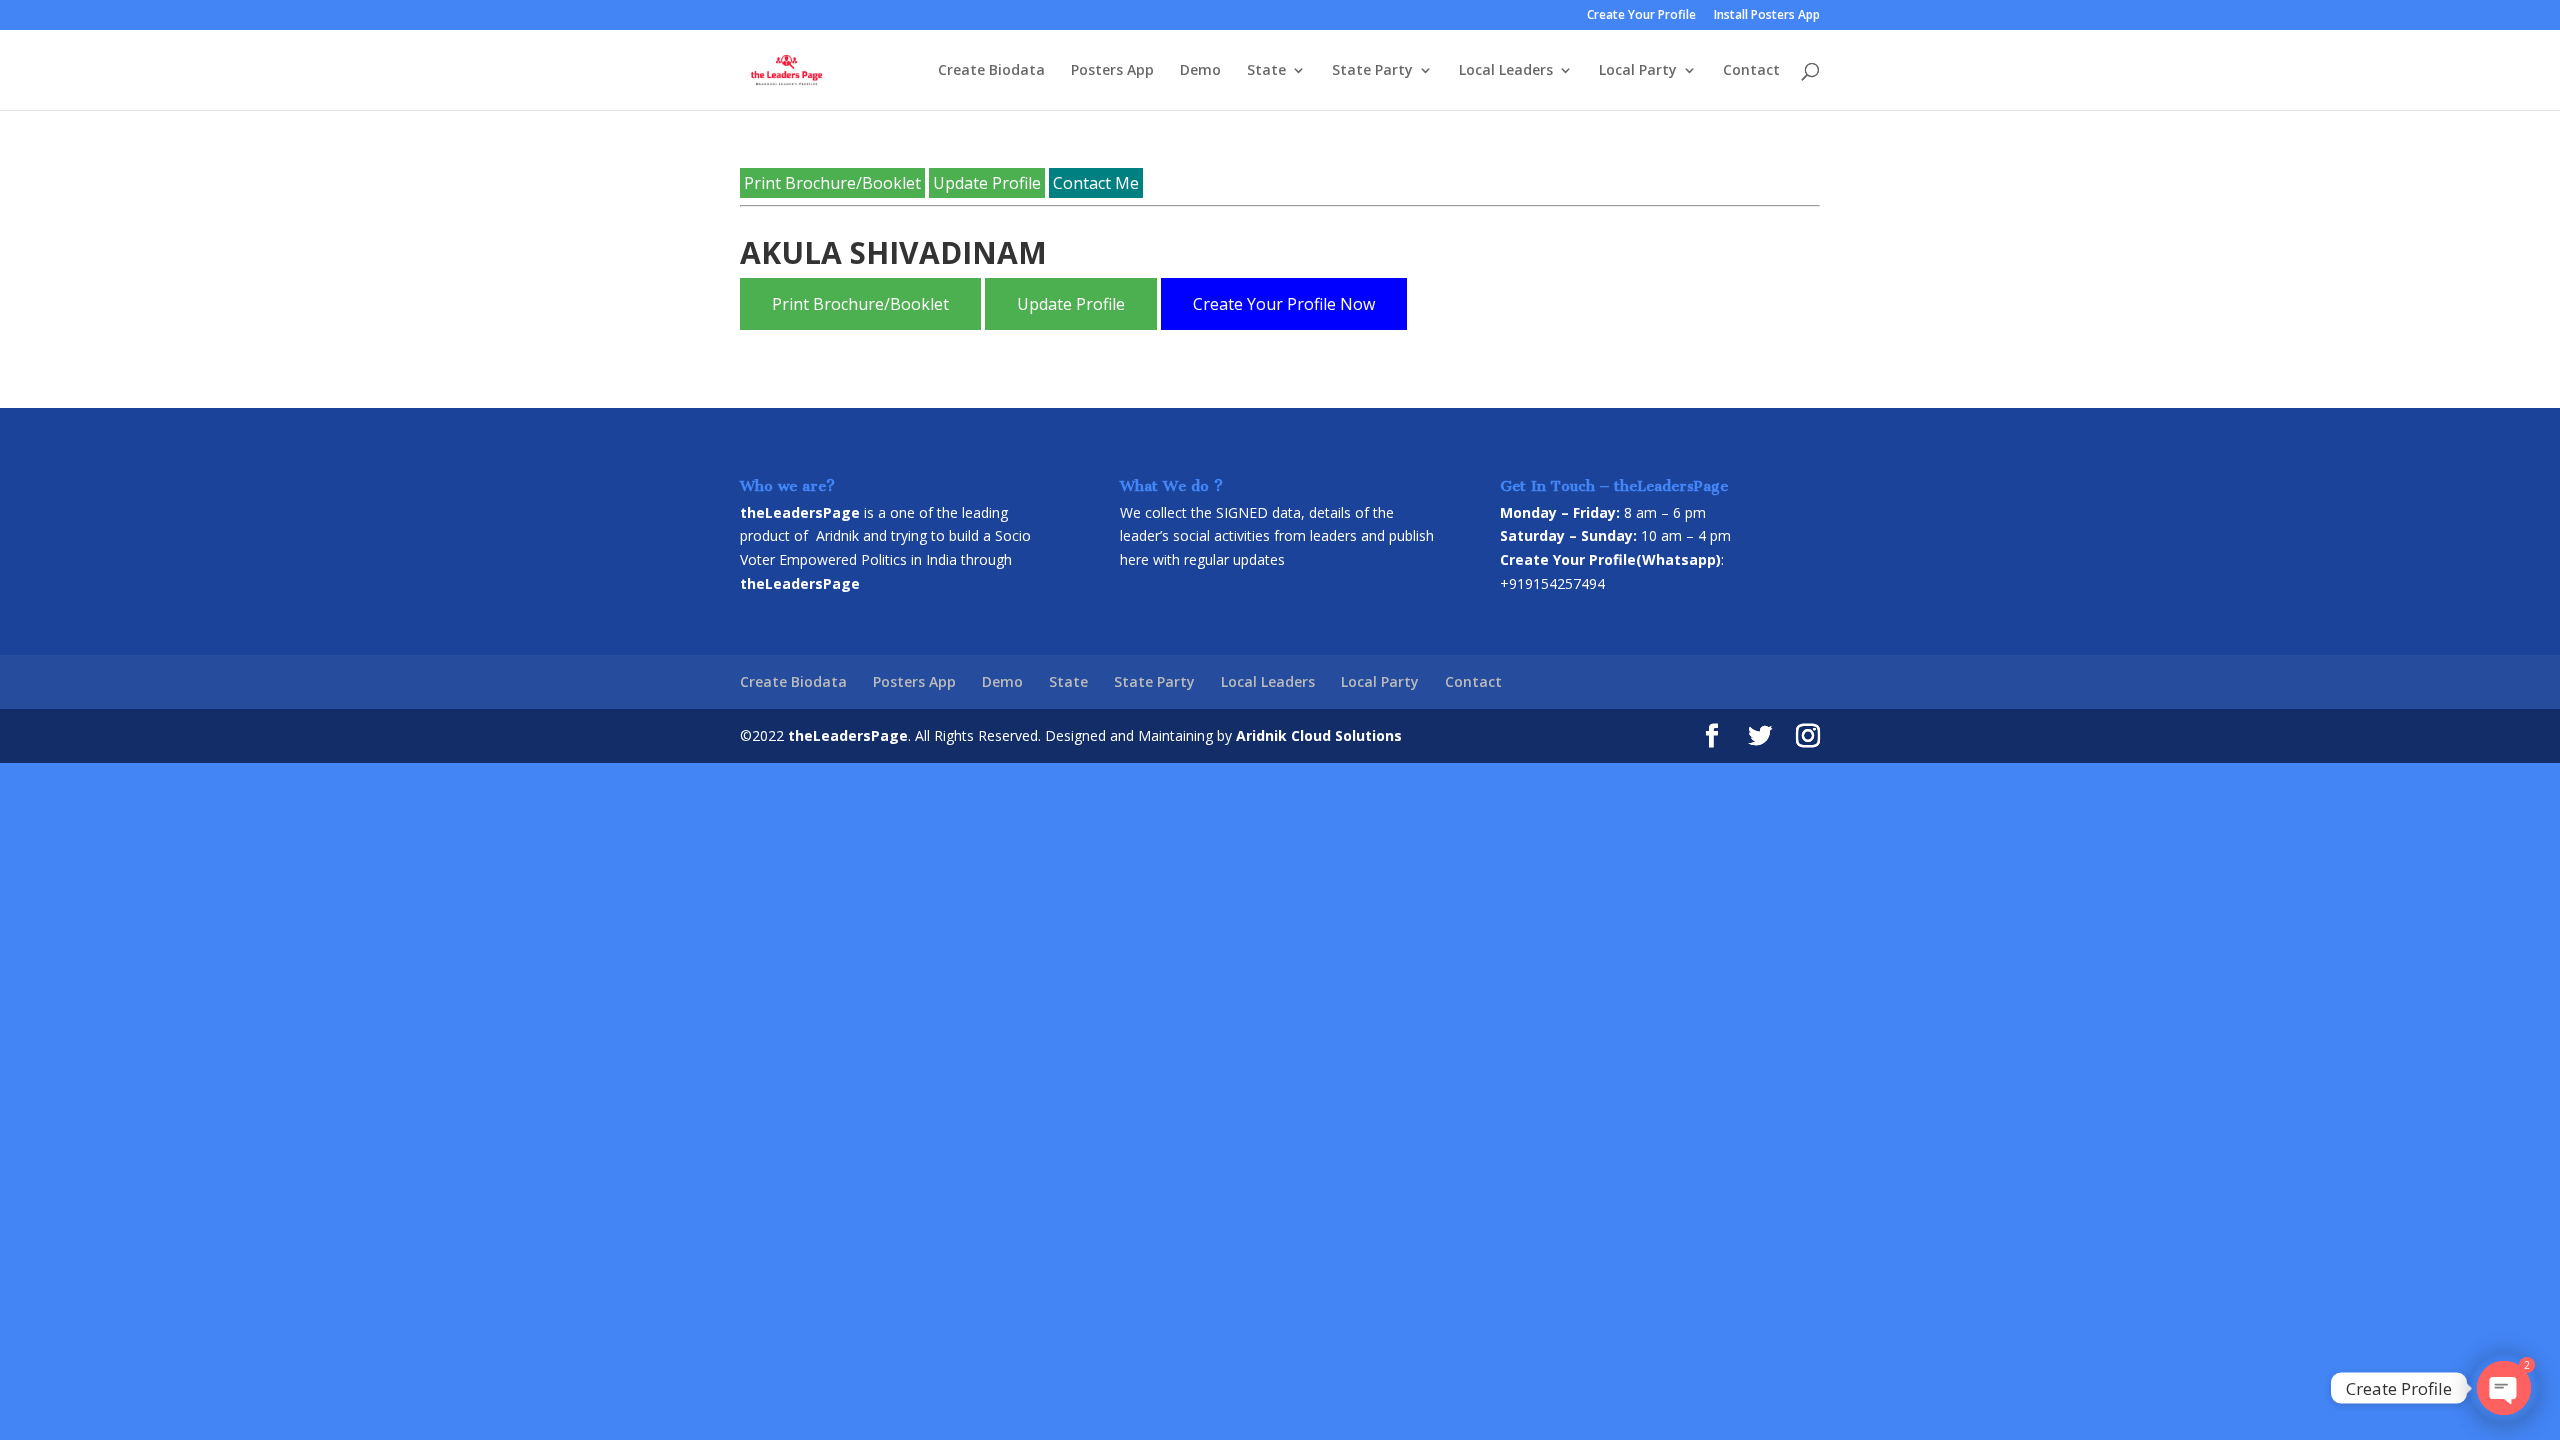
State (1266, 71)
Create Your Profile (1641, 16)
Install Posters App (1767, 16)
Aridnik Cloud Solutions (1319, 735)
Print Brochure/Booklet (832, 183)
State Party (1372, 71)
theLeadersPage (848, 735)
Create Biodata (991, 71)
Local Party (1638, 71)
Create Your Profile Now (1284, 304)
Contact (1751, 71)
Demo (1200, 71)
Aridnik (837, 535)
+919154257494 (1552, 583)
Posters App (1112, 71)
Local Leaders (1506, 71)
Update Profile (987, 183)
